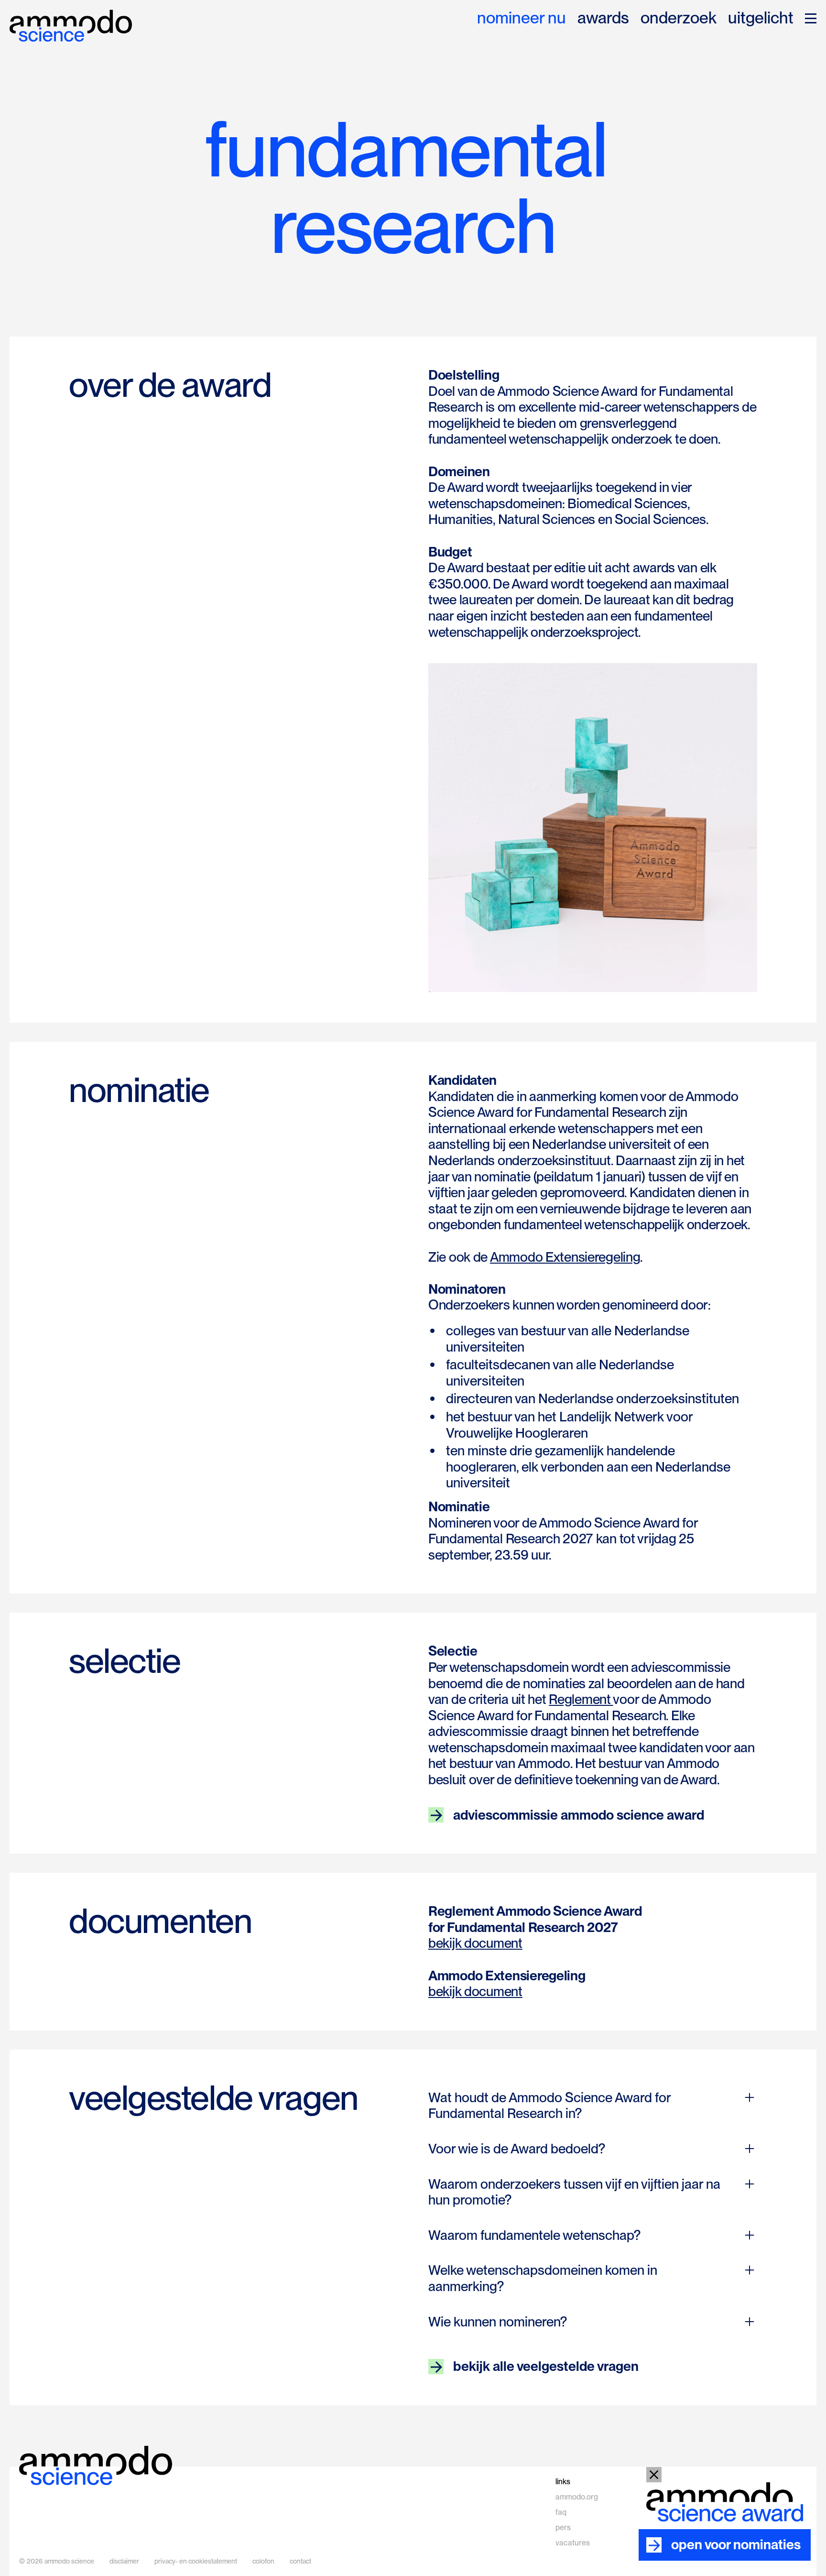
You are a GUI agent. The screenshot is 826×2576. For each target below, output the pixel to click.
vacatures (573, 2543)
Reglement (581, 1699)
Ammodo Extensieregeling (565, 1257)
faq (561, 2512)
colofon (263, 2561)
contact (300, 2561)
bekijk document (475, 1943)
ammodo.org (577, 2497)
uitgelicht (761, 18)
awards (603, 18)
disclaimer (124, 2561)
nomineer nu (522, 18)
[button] (811, 18)
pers (563, 2527)
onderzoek (679, 18)
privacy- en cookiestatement (196, 2561)
